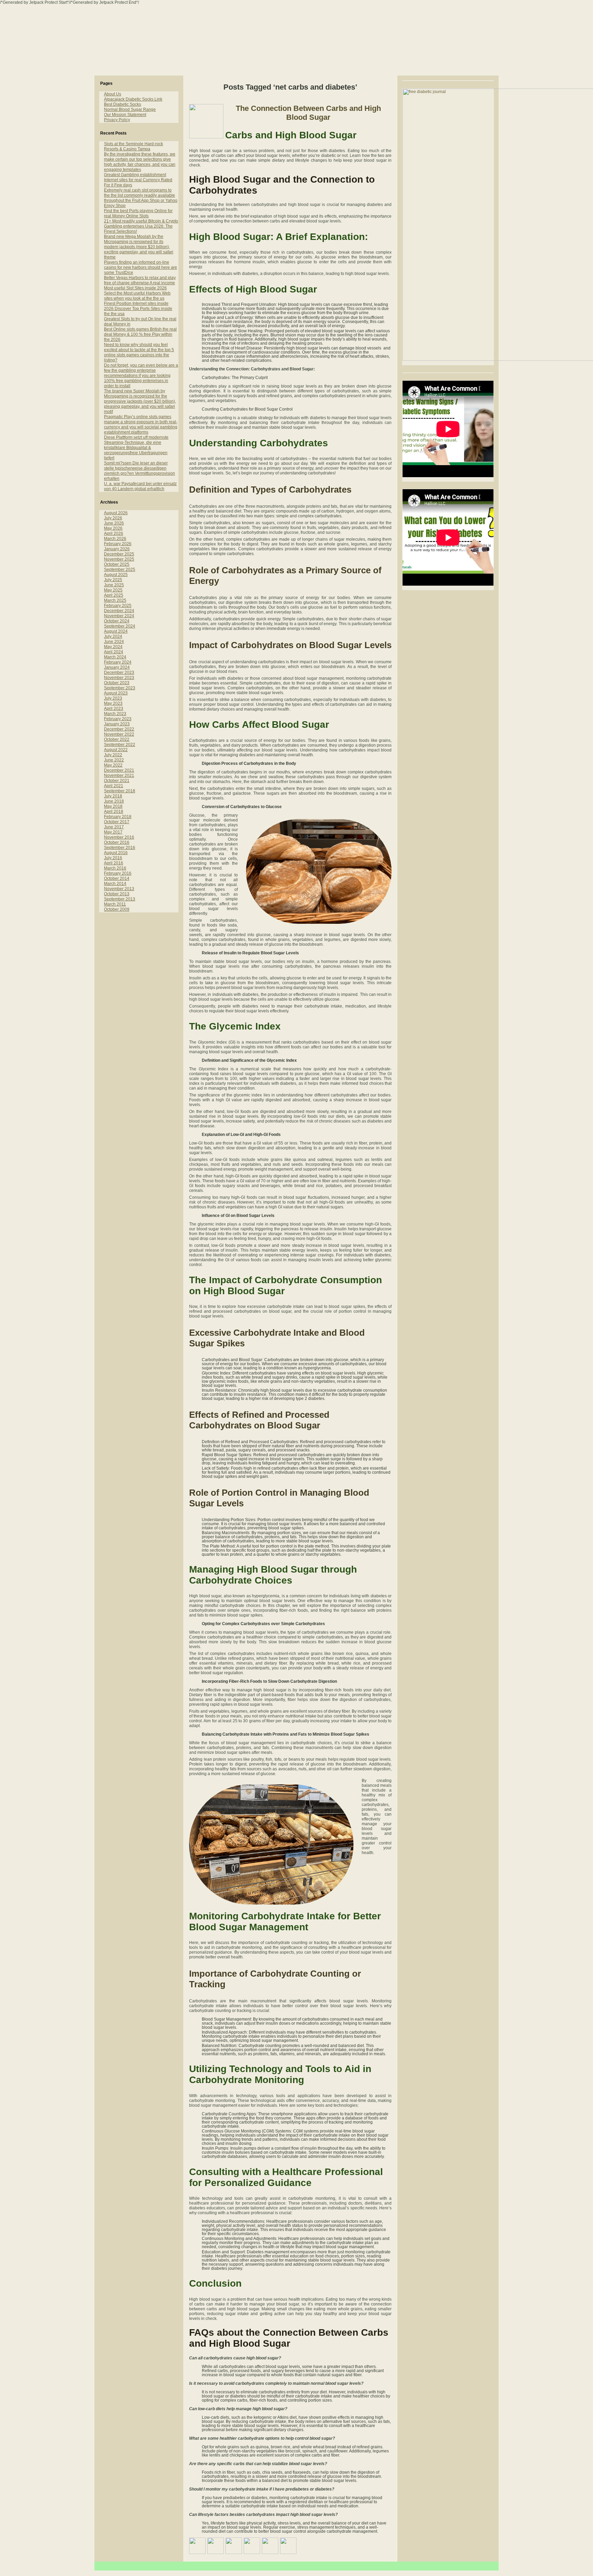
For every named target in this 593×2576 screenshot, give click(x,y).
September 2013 (120, 899)
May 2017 (113, 832)
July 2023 (113, 698)
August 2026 (116, 513)
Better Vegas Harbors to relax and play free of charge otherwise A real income (140, 280)
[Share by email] (288, 2546)
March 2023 (115, 714)
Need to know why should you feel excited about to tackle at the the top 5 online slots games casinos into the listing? (139, 352)
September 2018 (120, 791)
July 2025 (113, 580)
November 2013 (119, 889)
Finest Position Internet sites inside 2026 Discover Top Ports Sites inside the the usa (138, 309)
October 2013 (117, 894)
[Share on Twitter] (216, 2546)
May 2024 (113, 647)
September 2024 (120, 626)
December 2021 (119, 770)
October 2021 (117, 781)
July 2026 (113, 518)
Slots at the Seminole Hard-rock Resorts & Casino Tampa (133, 146)
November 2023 (119, 678)
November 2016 (119, 837)
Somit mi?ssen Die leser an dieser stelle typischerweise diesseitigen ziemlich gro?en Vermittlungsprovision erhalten (139, 471)
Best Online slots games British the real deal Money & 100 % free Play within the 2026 (140, 334)
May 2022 (113, 765)
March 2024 (115, 657)
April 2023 (114, 709)
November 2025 (119, 559)
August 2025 (116, 575)
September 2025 (120, 570)
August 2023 (116, 693)
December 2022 (119, 729)
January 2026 (117, 549)
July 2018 (113, 796)
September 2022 (120, 745)
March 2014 (115, 884)
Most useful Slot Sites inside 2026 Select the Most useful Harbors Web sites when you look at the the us (137, 293)
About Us (113, 94)
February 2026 (118, 544)
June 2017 (114, 827)
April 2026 (114, 533)
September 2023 (120, 688)
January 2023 (117, 724)
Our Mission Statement (125, 115)
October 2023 (117, 683)
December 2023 (119, 672)
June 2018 (114, 801)
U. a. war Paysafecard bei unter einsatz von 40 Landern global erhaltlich (140, 486)
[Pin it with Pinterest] (252, 2546)
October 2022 (117, 739)
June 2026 (114, 523)
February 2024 (118, 662)
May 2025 (113, 590)
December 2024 (119, 611)
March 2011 (115, 904)
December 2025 (119, 554)
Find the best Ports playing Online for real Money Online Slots (138, 213)
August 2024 (116, 631)
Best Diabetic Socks (123, 104)
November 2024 (119, 616)
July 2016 (113, 858)
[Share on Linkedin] (270, 2546)
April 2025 (114, 595)
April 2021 (114, 786)
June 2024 (114, 642)
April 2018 (114, 812)
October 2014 (117, 878)
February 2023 (118, 719)
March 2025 (115, 600)
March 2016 (115, 868)
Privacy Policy (117, 120)
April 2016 (114, 863)
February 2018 (118, 817)
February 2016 (118, 873)
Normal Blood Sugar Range (130, 110)
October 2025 (117, 564)
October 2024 (117, 621)
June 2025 (114, 585)
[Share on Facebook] (197, 2546)
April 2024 (114, 652)
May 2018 (113, 806)
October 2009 (117, 909)
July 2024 (113, 636)
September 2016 (120, 848)
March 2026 (115, 539)
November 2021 (119, 775)
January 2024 (117, 667)
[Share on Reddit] (234, 2546)
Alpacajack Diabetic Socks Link (133, 99)
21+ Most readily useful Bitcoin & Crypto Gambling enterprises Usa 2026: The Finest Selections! (141, 226)
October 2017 (117, 822)
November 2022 (119, 734)
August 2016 (116, 853)
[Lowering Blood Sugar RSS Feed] (102, 2569)
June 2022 (114, 760)
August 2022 (116, 750)
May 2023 (113, 703)
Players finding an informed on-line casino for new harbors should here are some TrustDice (141, 267)
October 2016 (117, 842)
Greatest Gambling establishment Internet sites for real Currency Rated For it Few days (138, 180)
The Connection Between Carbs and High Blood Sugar (308, 113)
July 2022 (113, 755)
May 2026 (113, 528)
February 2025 (118, 606)
